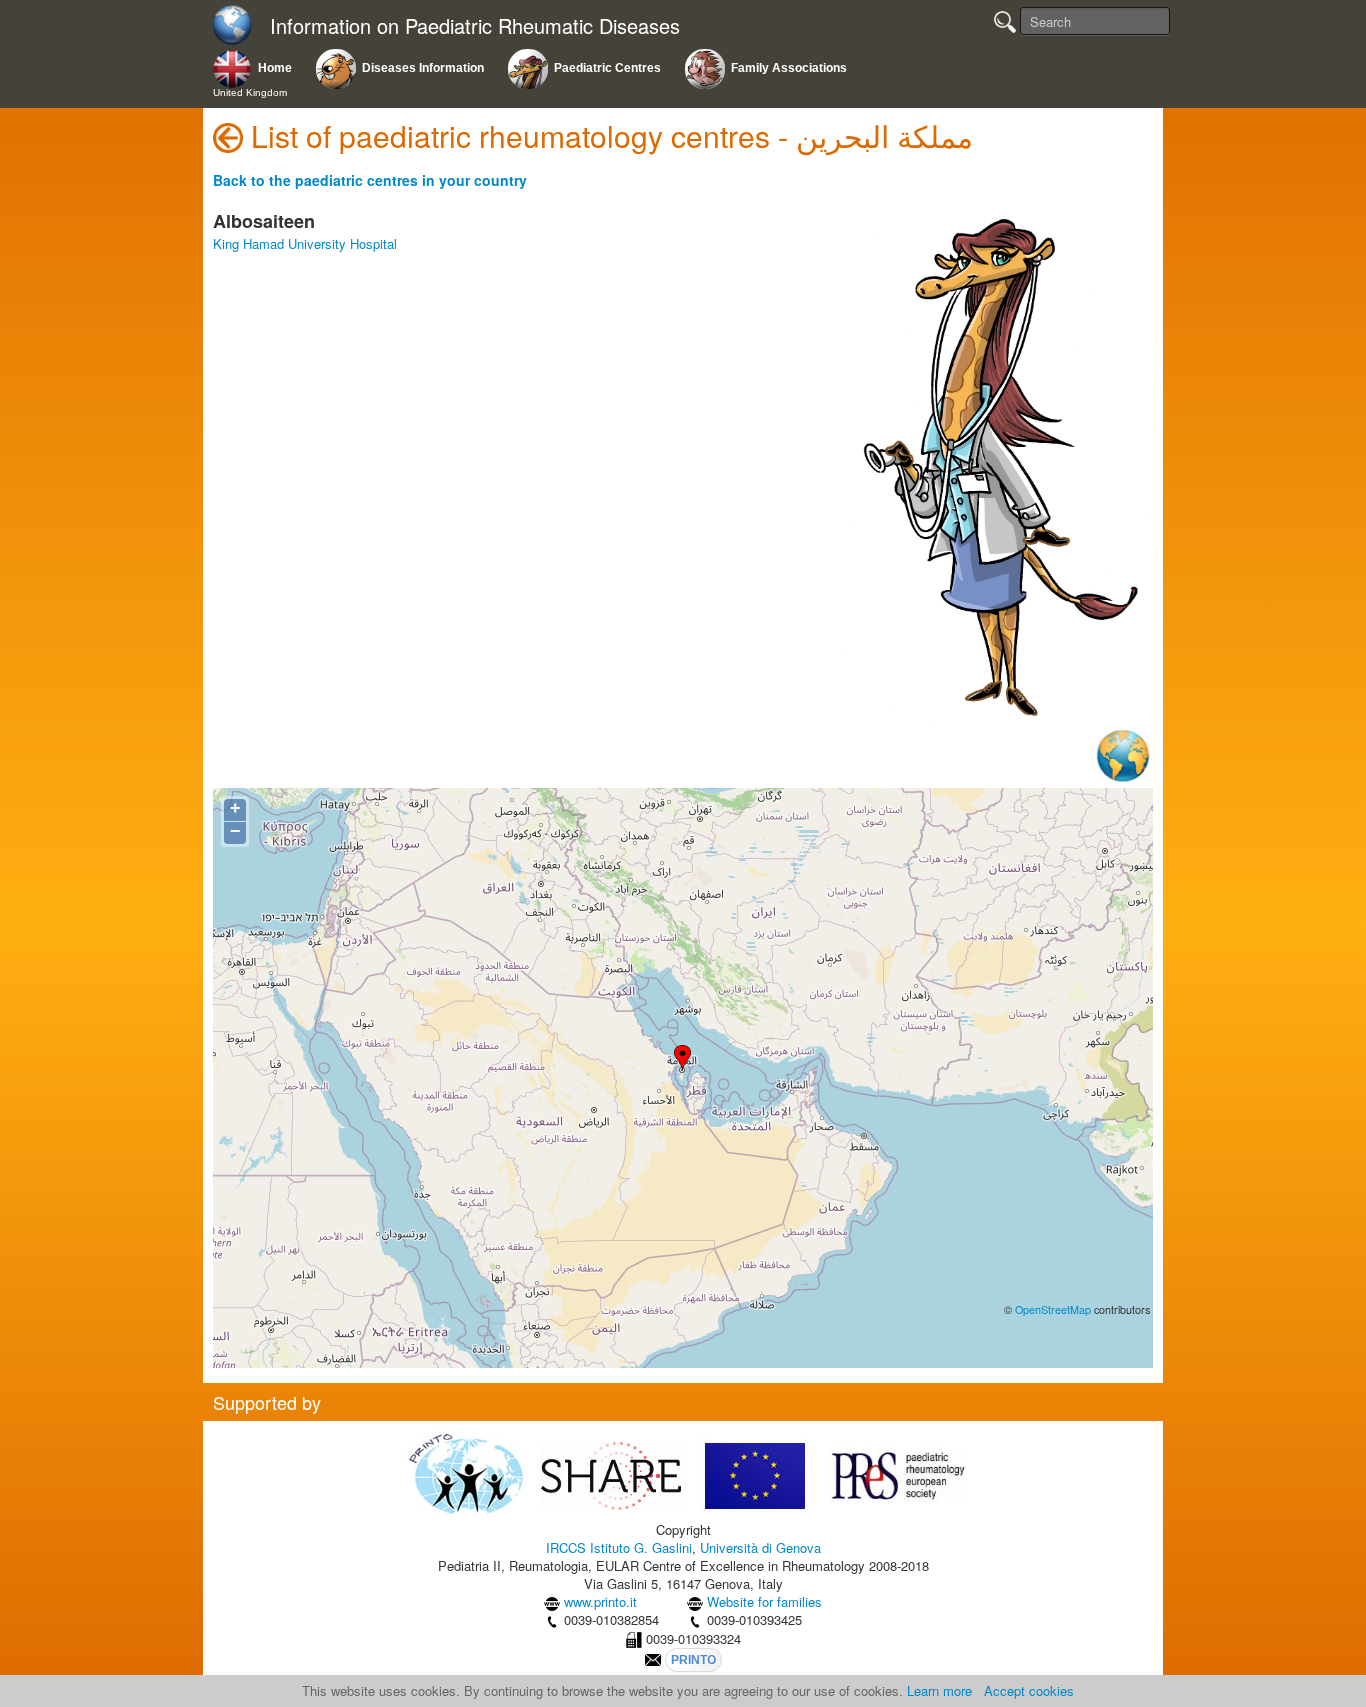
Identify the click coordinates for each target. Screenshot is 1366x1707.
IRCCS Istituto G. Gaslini (619, 1547)
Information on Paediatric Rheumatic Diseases (475, 26)
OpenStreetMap (1053, 1309)
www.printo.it (600, 1601)
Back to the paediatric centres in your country (370, 180)
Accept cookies (1029, 1690)
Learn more (939, 1690)
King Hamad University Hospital (305, 243)
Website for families (764, 1601)
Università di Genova (760, 1547)
